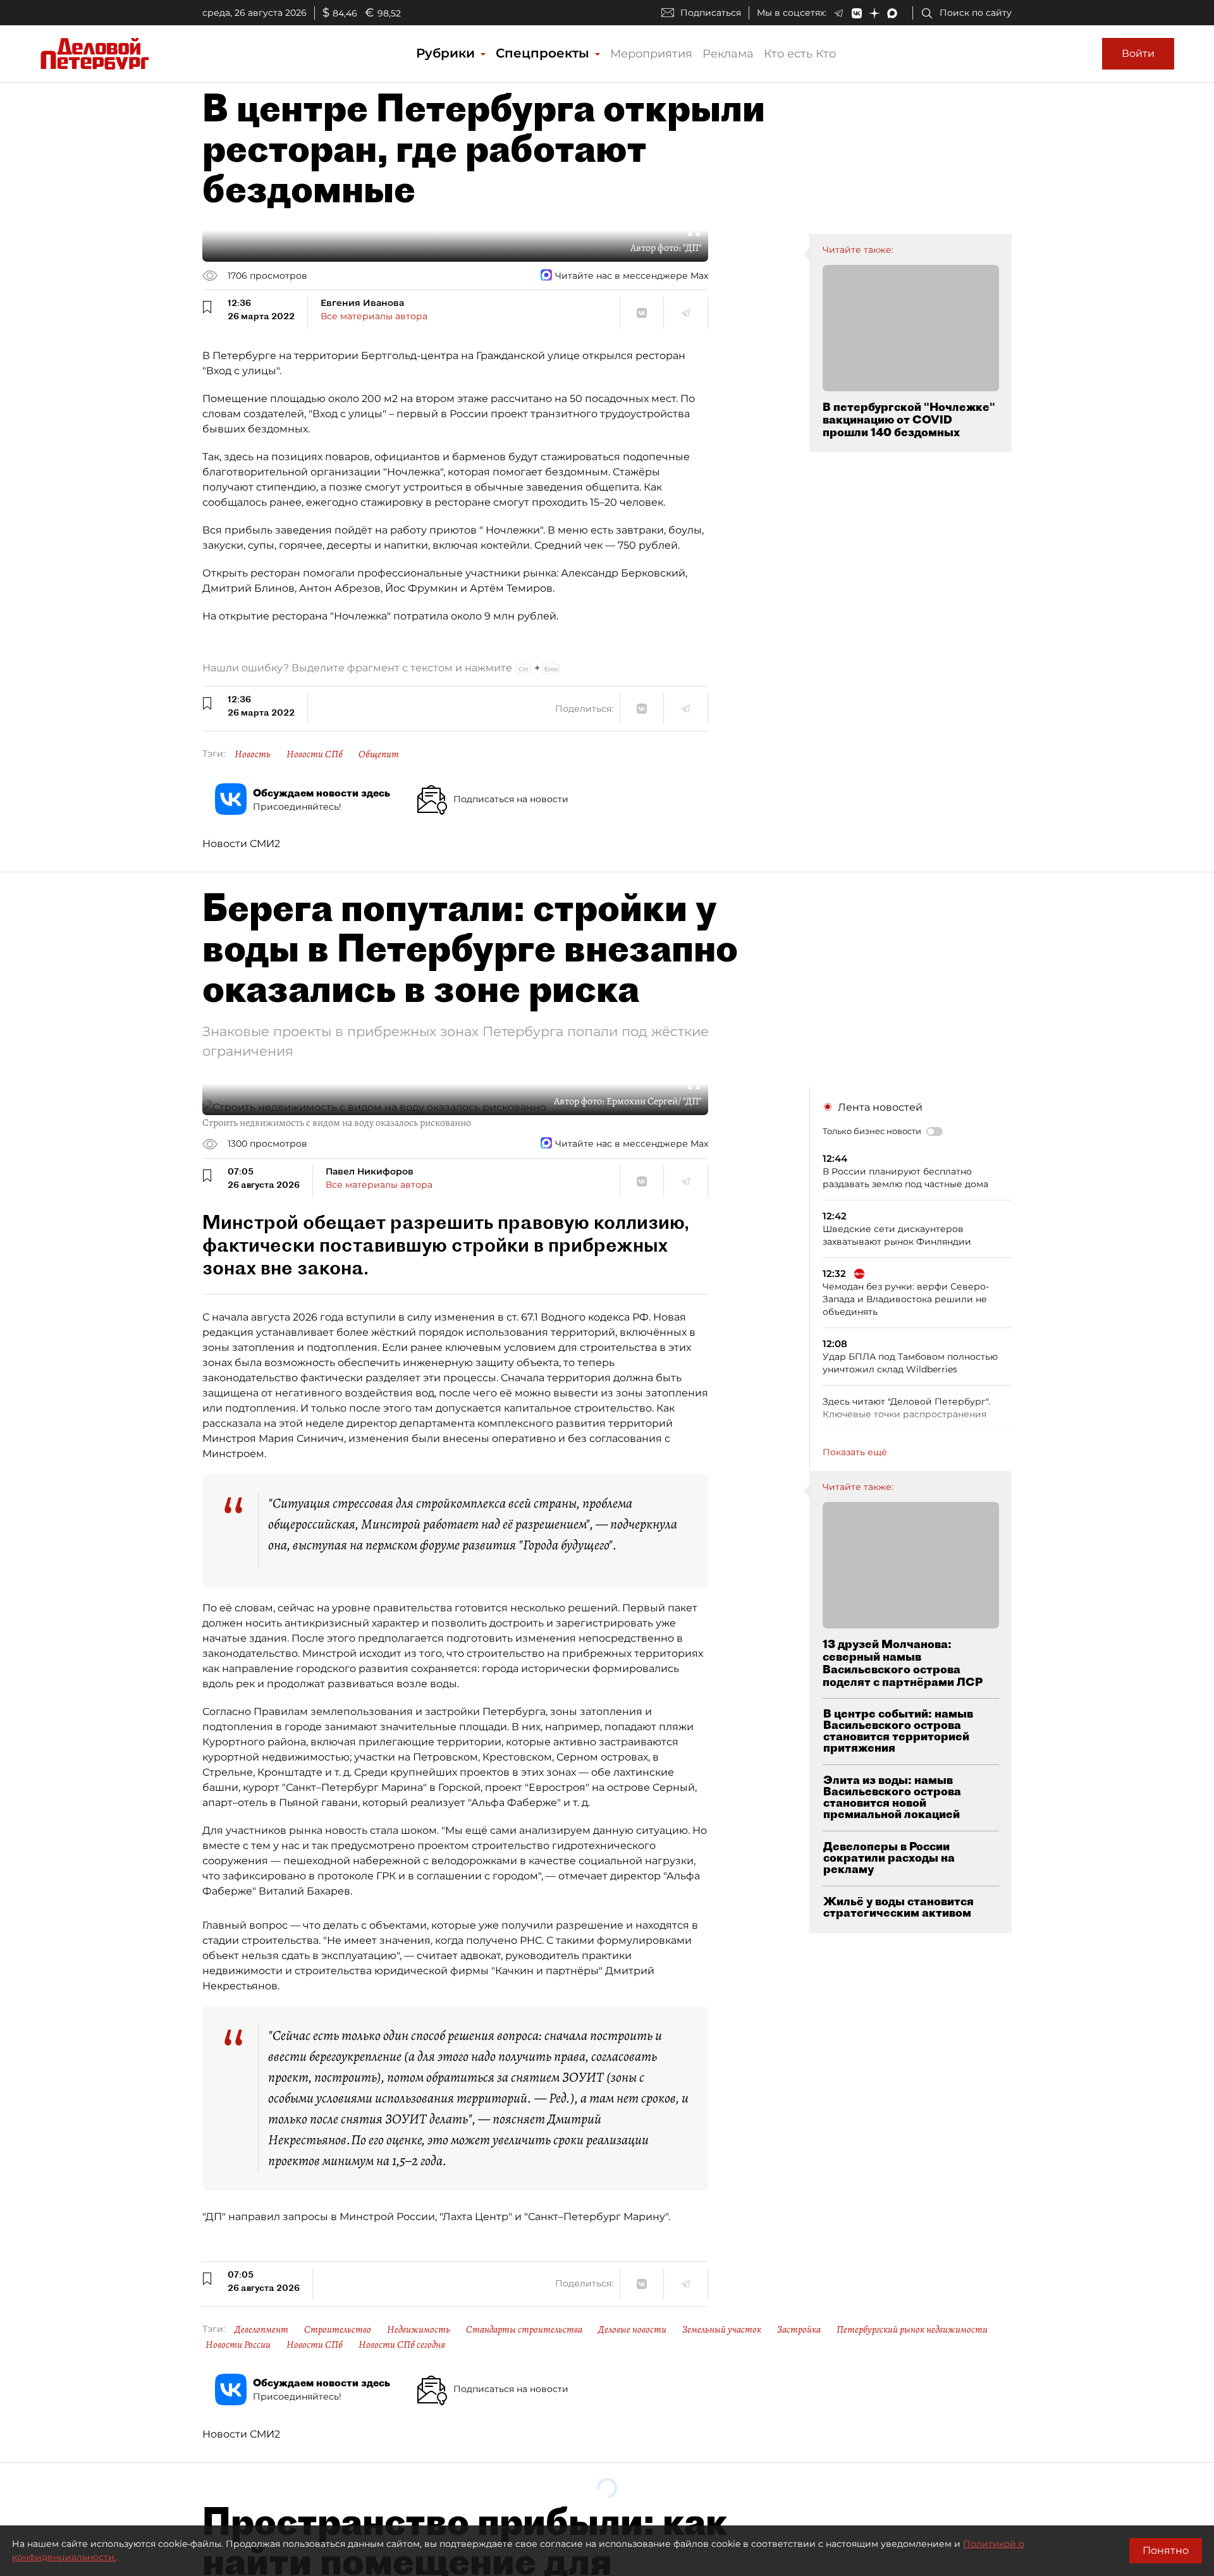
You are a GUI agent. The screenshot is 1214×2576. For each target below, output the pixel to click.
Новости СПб (315, 754)
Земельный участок (722, 2329)
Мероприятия (651, 54)
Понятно (1166, 2550)
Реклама (728, 54)
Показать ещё (855, 1452)
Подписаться (711, 13)
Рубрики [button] (447, 53)
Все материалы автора (374, 316)
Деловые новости (632, 2329)
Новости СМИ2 (241, 844)
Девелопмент (261, 2329)
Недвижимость (419, 2329)
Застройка (799, 2329)
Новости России (238, 2345)
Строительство (338, 2329)
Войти (1138, 53)
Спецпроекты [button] (544, 53)
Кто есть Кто (800, 54)
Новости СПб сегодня (402, 2345)
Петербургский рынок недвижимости (912, 2329)
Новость (253, 754)
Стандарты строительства (524, 2329)
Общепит (379, 754)
